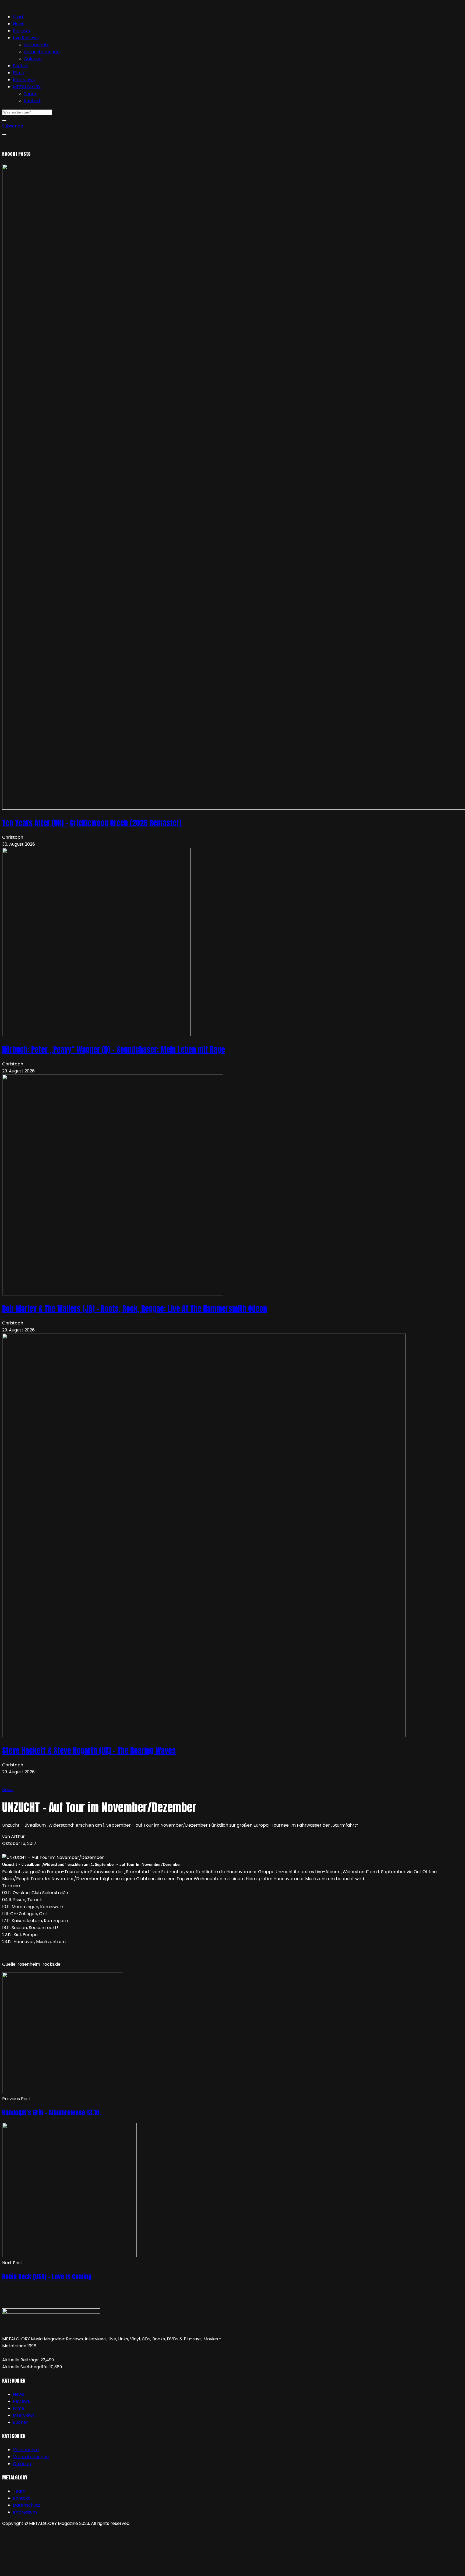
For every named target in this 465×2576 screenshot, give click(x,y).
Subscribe (13, 126)
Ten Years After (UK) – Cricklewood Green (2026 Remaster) (92, 823)
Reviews (21, 31)
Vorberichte (37, 45)
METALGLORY (27, 87)
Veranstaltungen (42, 52)
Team (30, 94)
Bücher (20, 66)
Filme (19, 73)
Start (18, 17)
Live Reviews (26, 38)
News (19, 24)
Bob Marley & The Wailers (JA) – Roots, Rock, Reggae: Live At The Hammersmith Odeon (135, 1309)
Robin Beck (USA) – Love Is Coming (47, 2277)
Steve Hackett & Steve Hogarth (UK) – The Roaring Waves (89, 1751)
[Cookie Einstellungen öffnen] (43, 2570)
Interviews (24, 80)
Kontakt (32, 101)
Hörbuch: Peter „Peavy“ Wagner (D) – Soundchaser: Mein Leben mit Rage (114, 1050)
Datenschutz (27, 2505)
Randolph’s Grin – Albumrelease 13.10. (52, 2113)
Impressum (25, 2512)
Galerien (33, 59)
